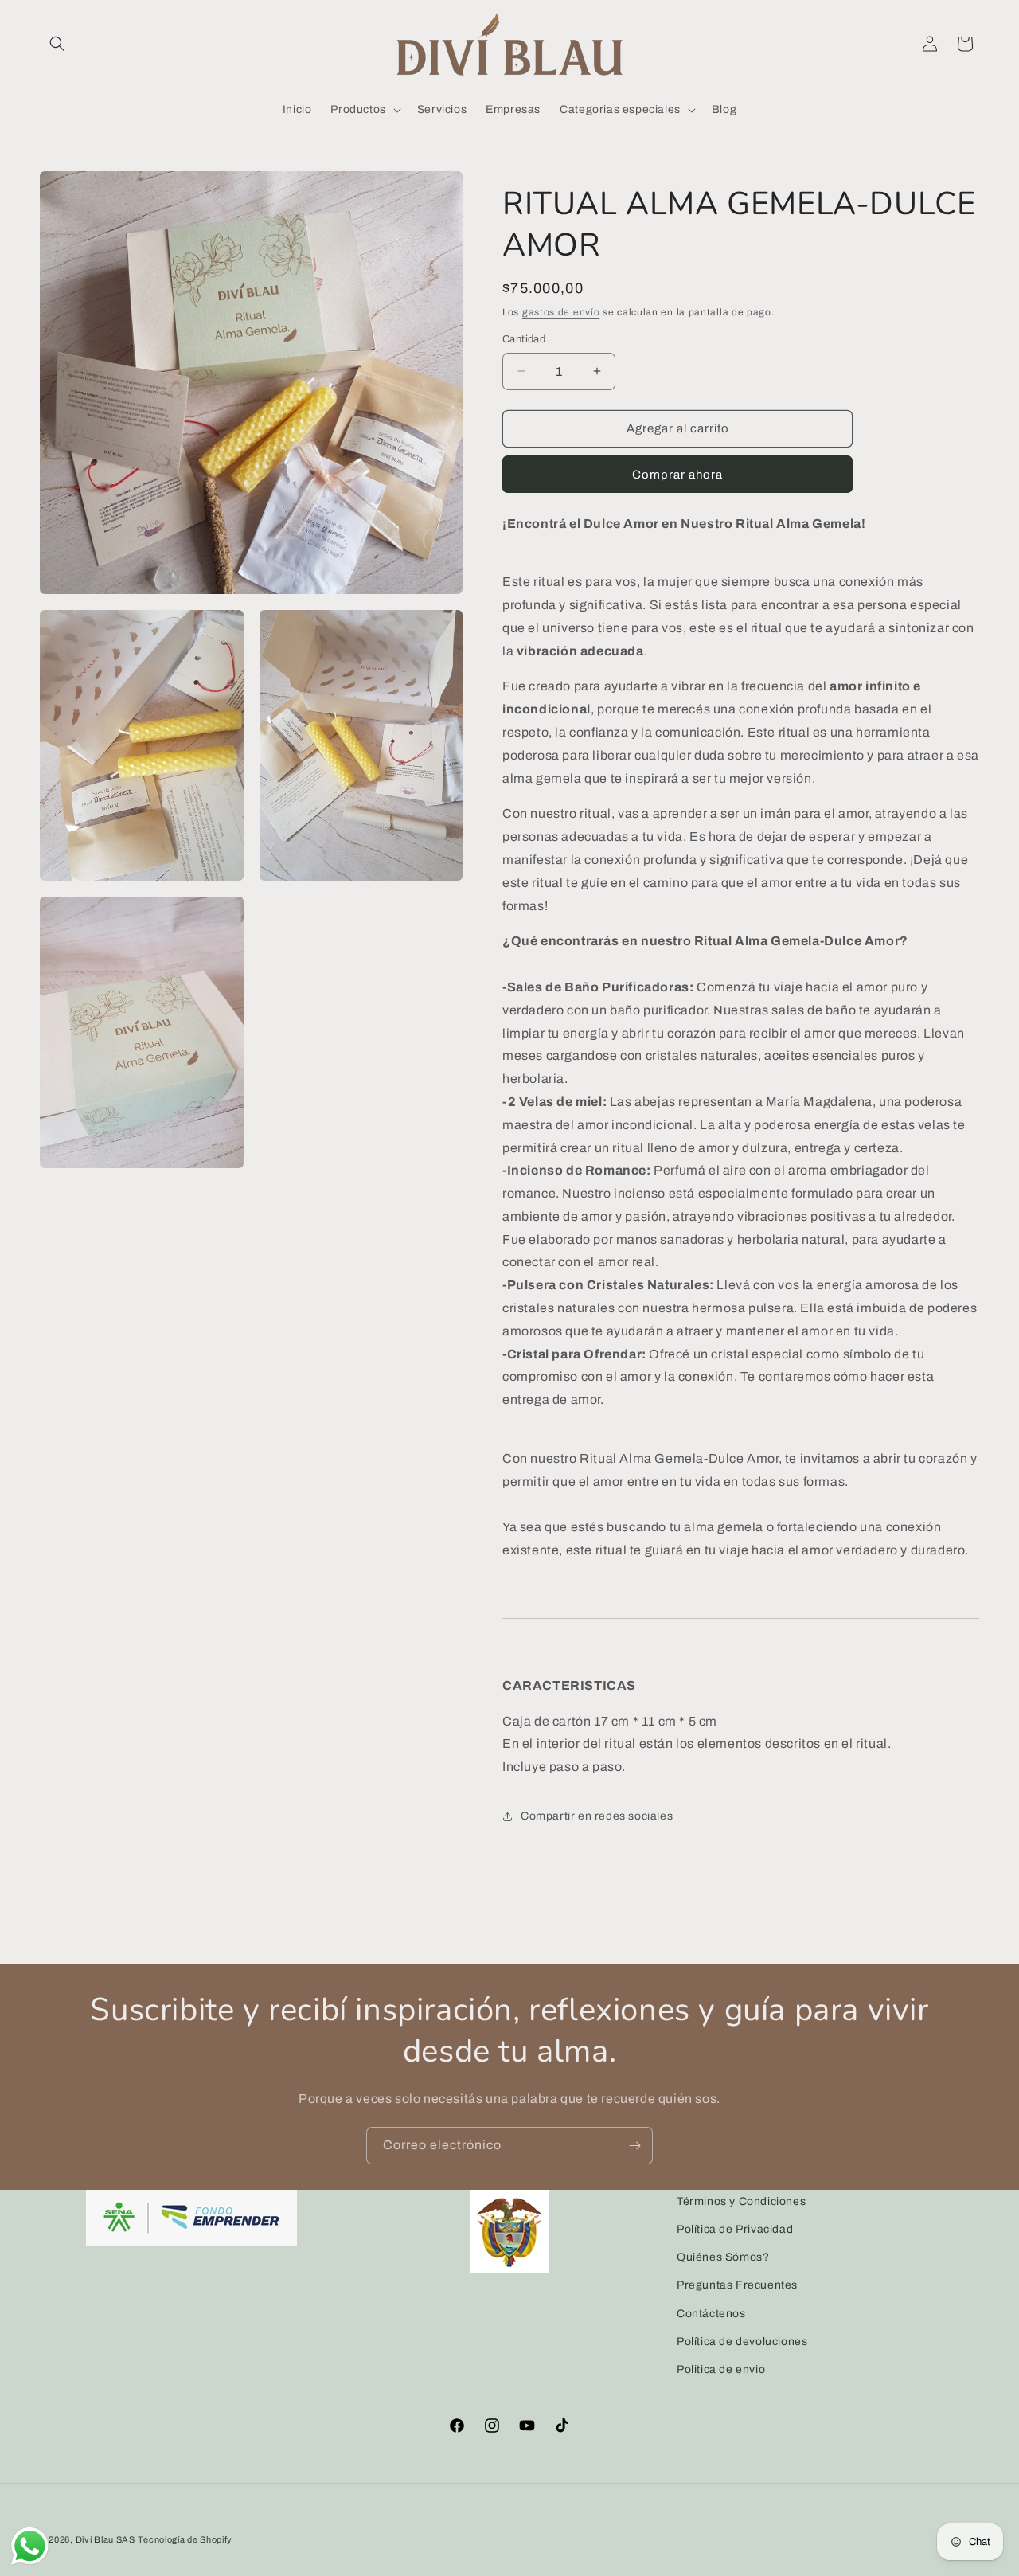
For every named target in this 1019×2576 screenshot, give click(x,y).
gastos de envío (561, 312)
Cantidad (524, 339)
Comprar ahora (677, 475)
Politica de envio (721, 2369)
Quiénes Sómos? (723, 2258)
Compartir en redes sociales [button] (597, 1816)
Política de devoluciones (742, 2341)
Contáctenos (711, 2314)
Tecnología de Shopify (185, 2539)
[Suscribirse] (634, 2146)
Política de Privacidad (735, 2229)
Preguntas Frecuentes (737, 2286)
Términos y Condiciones (741, 2201)
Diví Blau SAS (105, 2539)
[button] (57, 44)
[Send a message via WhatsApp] (30, 2546)
